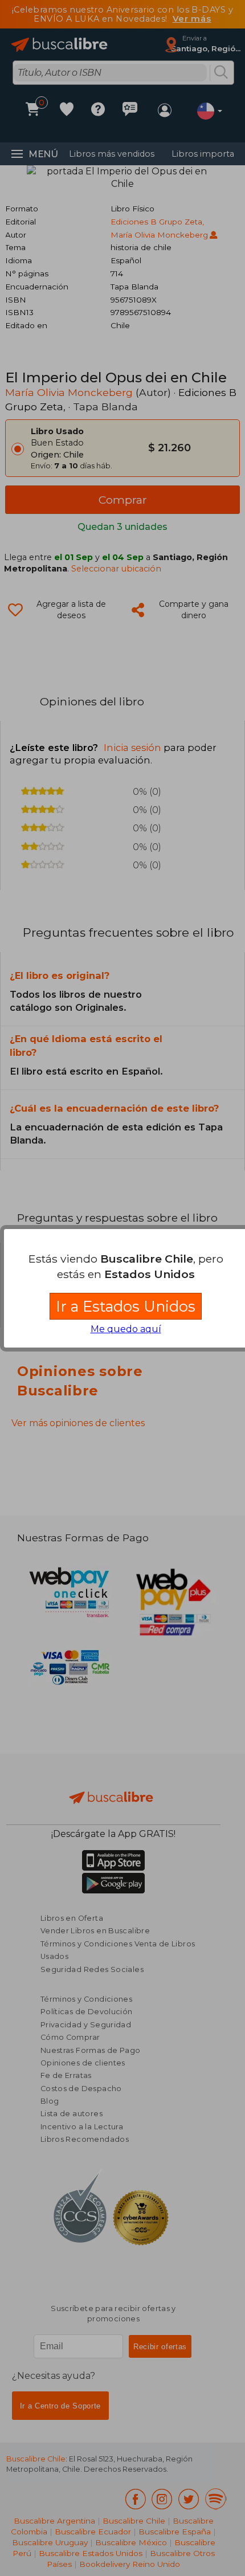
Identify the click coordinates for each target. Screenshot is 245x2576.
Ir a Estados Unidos (126, 1306)
